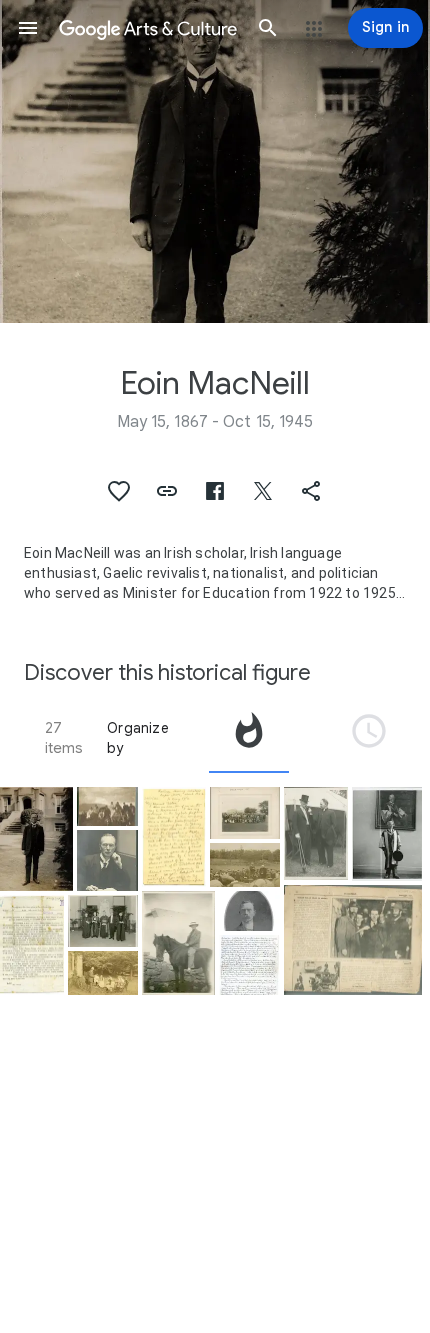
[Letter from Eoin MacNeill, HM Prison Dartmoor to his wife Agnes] (32, 945)
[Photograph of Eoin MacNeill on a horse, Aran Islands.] (178, 943)
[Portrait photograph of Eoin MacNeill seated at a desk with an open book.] (107, 860)
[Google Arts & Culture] (148, 28)
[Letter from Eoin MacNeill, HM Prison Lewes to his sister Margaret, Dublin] (249, 965)
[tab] (249, 738)
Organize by (138, 738)
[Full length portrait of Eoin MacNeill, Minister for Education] (36, 839)
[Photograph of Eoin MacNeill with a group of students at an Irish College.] (107, 807)
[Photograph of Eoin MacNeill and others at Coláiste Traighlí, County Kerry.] (245, 813)
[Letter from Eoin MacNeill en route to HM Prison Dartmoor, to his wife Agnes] (174, 837)
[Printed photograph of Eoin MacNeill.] (249, 911)
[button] (28, 28)
